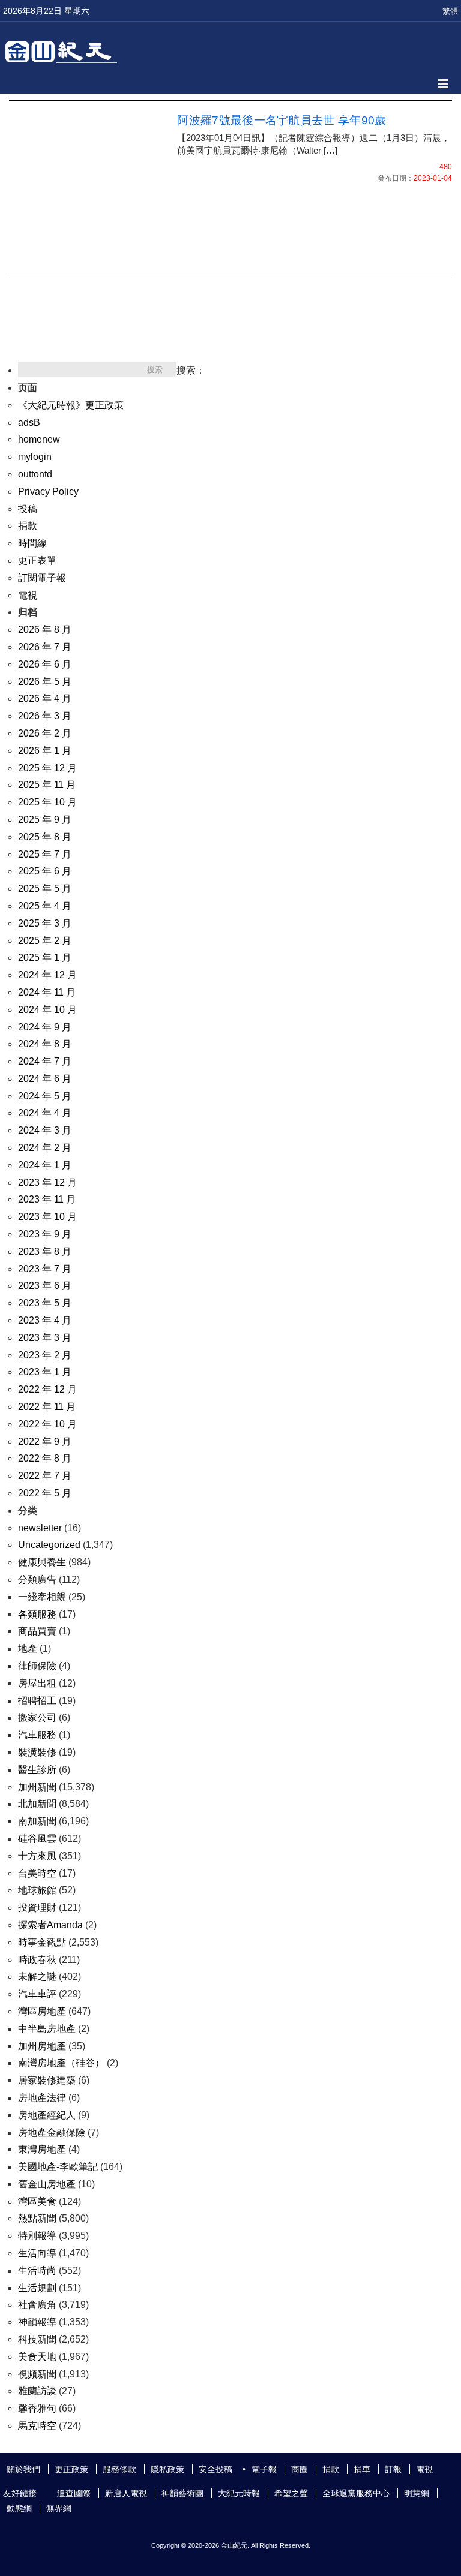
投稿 (28, 509)
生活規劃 (37, 2288)
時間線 (32, 543)
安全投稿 (215, 2469)
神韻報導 (37, 2322)
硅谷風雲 (37, 1839)
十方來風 (37, 1856)
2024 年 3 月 (45, 1130)
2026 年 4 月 (45, 698)
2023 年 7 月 (45, 1269)
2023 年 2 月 (45, 1355)
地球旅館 (37, 1890)
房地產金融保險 (52, 2132)
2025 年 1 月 (45, 958)
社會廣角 (37, 2305)
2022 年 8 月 (45, 1458)
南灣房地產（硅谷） (61, 2063)
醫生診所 (37, 1770)
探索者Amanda (50, 1925)
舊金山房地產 (47, 2184)
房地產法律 (42, 2098)
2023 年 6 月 (45, 1286)
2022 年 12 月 (47, 1389)
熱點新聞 (37, 2218)
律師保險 (37, 1666)
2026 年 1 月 (45, 751)
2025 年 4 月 (45, 906)
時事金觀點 (42, 1942)
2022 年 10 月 (47, 1424)
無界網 (59, 2508)
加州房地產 (42, 2046)
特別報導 (37, 2236)
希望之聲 (291, 2493)
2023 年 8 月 (45, 1251)
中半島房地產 (47, 2029)
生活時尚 (37, 2270)
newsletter (40, 1528)
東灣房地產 (42, 2149)
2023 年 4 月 (45, 1320)
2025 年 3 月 (45, 923)
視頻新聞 (37, 2374)
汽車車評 (37, 1994)
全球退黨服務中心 (356, 2493)
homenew (39, 439)
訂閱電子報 (42, 578)
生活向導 (37, 2253)
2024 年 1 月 (45, 1165)
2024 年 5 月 (45, 1096)
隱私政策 (167, 2469)
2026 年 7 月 (45, 647)
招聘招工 (37, 1701)
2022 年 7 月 (45, 1476)
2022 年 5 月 (45, 1493)
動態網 (19, 2508)
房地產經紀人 (47, 2115)
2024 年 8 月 (45, 1044)
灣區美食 (37, 2201)
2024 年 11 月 (47, 992)
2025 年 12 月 (47, 768)
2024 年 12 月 (47, 975)
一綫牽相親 (42, 1597)
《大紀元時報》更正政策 (71, 405)
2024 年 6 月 (45, 1079)
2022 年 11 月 (47, 1407)
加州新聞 (37, 1787)
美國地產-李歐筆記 (58, 2167)
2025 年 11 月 (47, 785)
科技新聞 (37, 2339)
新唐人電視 (126, 2493)
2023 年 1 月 (45, 1372)
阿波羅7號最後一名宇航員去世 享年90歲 (282, 120)
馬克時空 (37, 2426)
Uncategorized (49, 1545)
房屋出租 (37, 1683)
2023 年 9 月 (45, 1234)
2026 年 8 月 (45, 629)
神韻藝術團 (182, 2493)
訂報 (393, 2469)
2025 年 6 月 (45, 871)
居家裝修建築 (47, 2080)
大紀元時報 (239, 2493)
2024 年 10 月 (47, 1010)
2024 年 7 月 (45, 1061)
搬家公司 (37, 1717)
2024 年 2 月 (45, 1148)
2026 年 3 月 (45, 716)
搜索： (191, 370)
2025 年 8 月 (45, 837)
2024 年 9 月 (45, 1027)
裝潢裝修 (37, 1752)
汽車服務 (37, 1735)
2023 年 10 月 (47, 1217)
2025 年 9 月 (45, 820)
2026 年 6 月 (45, 664)
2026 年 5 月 (45, 682)
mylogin (35, 457)
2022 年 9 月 (45, 1442)
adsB (29, 423)
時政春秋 (37, 1960)
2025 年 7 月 (45, 854)
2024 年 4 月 (45, 1113)
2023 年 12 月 (47, 1182)
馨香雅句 (37, 2408)
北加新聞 (37, 1804)
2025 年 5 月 (45, 889)
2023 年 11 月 (47, 1199)
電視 (28, 595)
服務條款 (119, 2469)
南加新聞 (37, 1821)
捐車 (362, 2469)
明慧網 (417, 2493)
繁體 (450, 11)
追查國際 (74, 2493)
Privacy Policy (48, 492)
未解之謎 (37, 1977)
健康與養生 (42, 1562)
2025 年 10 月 (47, 802)
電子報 (264, 2469)
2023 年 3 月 (45, 1338)
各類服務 (37, 1614)
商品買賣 (37, 1631)
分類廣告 (37, 1579)
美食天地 (37, 2357)
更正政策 (71, 2469)
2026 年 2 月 (45, 733)
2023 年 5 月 (45, 1303)
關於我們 (23, 2469)
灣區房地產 (42, 2011)
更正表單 (37, 560)
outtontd (35, 474)
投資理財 (37, 1908)
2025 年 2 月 (45, 941)
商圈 (300, 2469)
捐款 (28, 526)
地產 (28, 1648)
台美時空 (37, 1873)
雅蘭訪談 (37, 2391)
